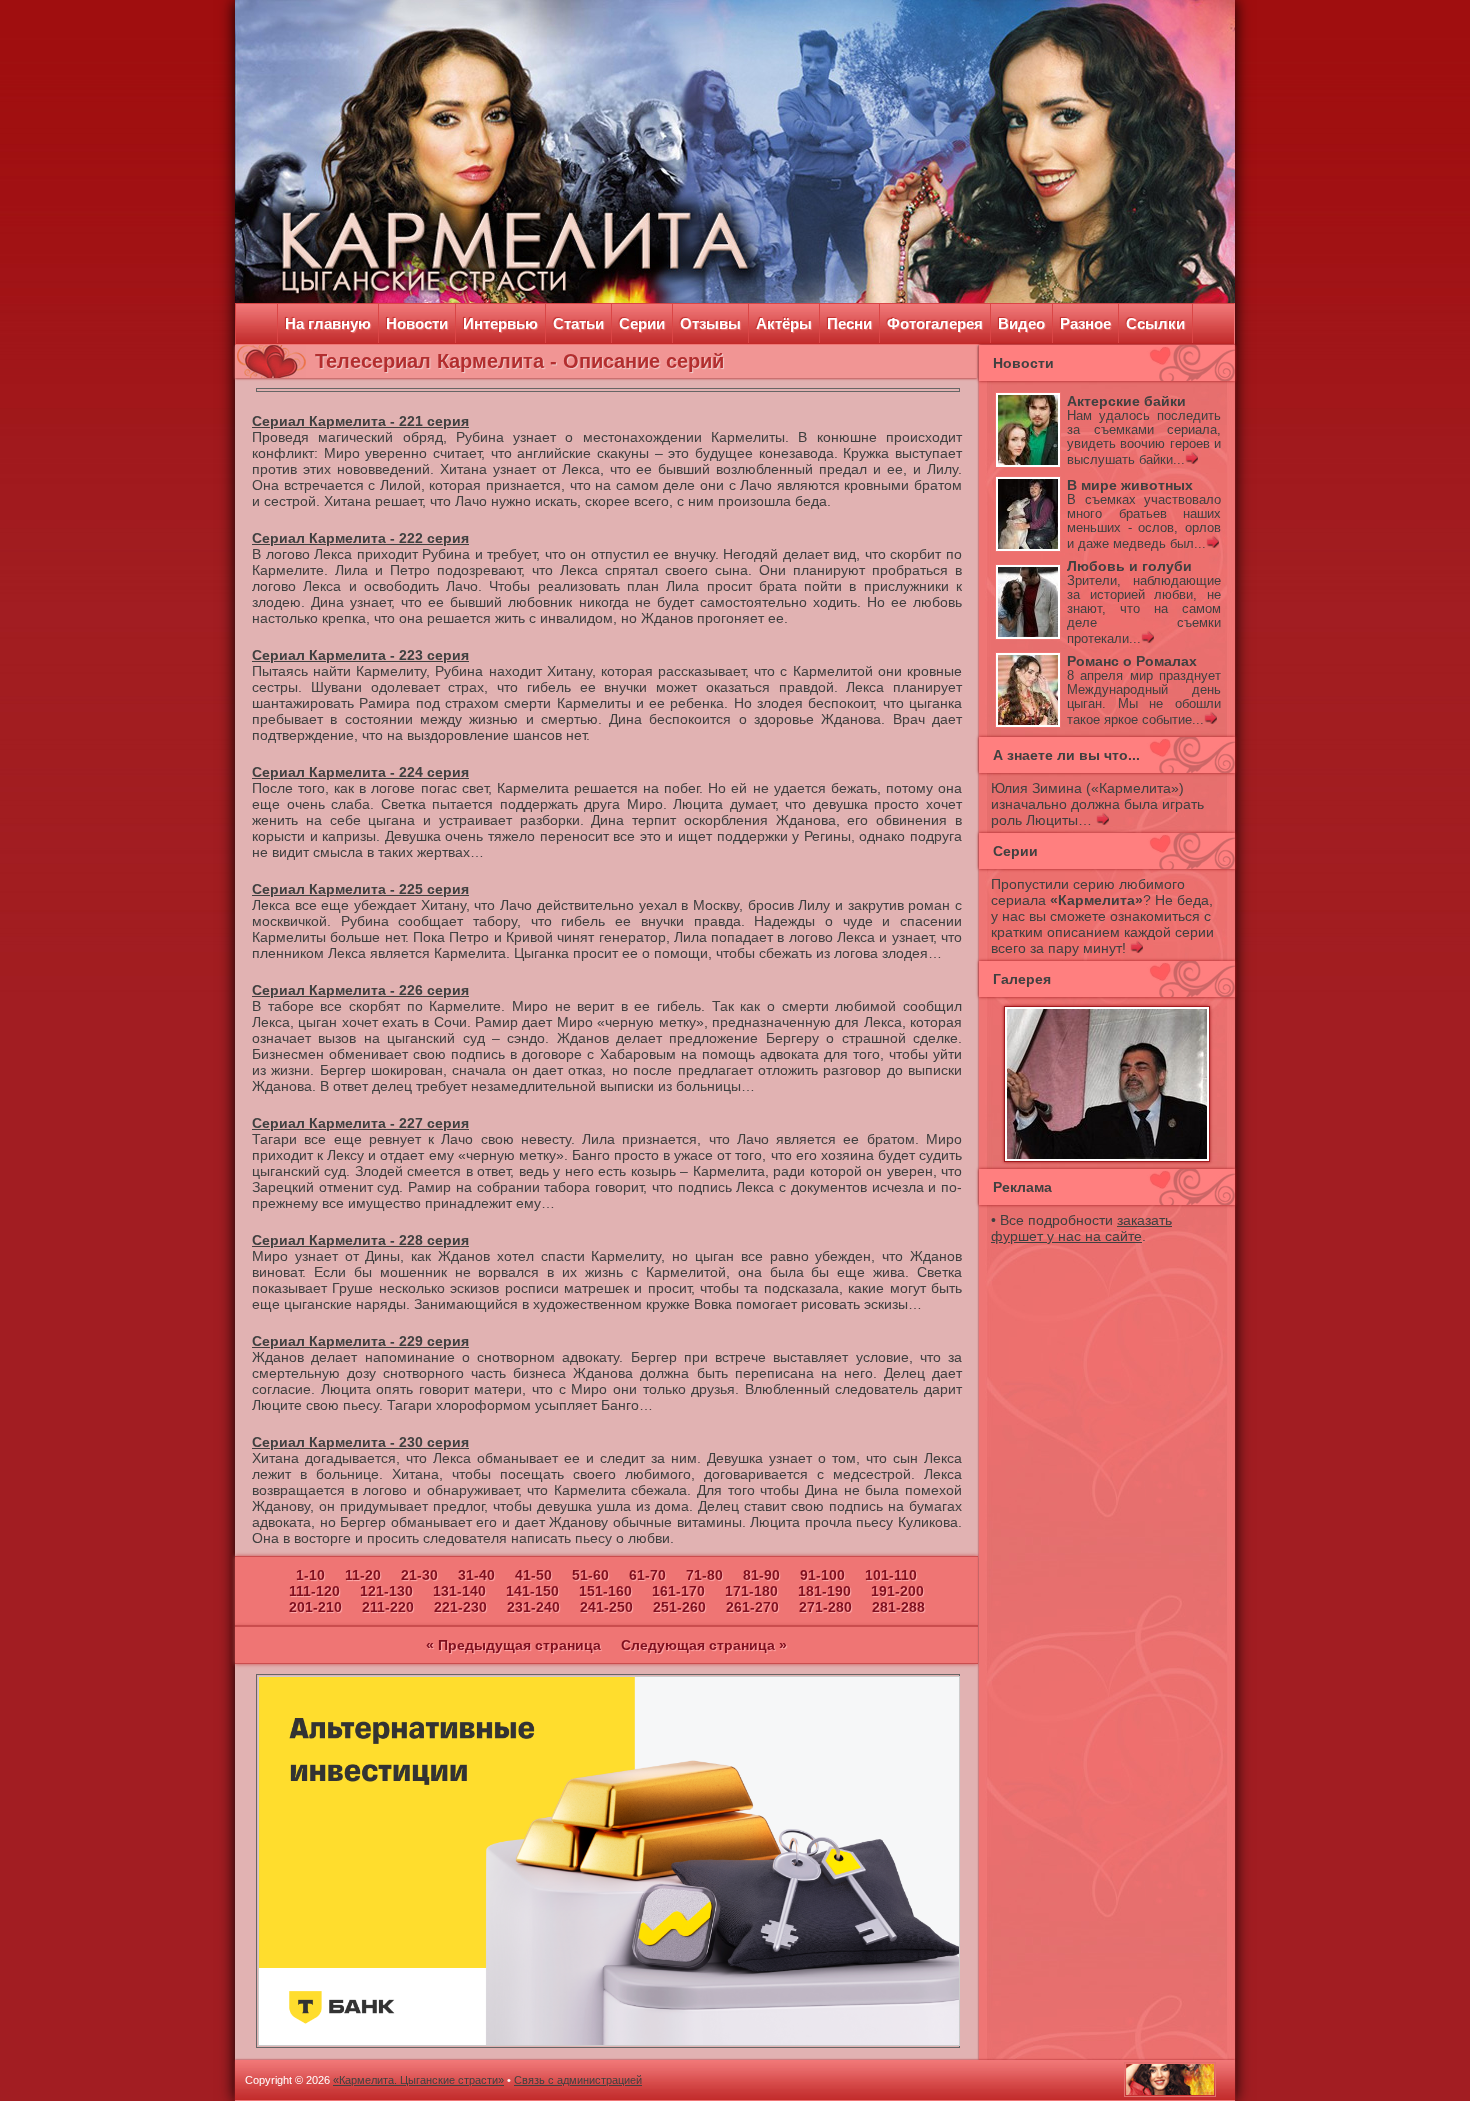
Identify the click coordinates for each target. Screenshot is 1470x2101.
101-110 (891, 1575)
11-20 (363, 1575)
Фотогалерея (935, 323)
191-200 (897, 1591)
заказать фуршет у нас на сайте (1081, 1228)
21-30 (419, 1575)
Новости (417, 323)
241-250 (606, 1607)
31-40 (476, 1575)
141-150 (532, 1591)
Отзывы (710, 323)
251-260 (679, 1607)
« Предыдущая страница (513, 1645)
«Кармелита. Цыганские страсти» (418, 2080)
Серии (642, 323)
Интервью (500, 323)
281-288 (898, 1607)
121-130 (386, 1591)
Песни (849, 323)
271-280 (825, 1607)
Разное (1085, 323)
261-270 (752, 1607)
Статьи (578, 323)
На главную (328, 323)
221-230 (460, 1607)
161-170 (678, 1591)
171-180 (751, 1591)
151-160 (605, 1591)
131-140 (459, 1591)
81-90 (761, 1575)
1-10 (310, 1575)
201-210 (315, 1607)
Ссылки (1155, 323)
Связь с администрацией (578, 2080)
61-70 (647, 1575)
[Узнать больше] (1191, 460)
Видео (1021, 323)
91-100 (822, 1575)
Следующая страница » (704, 1645)
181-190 (824, 1591)
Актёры (784, 323)
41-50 (533, 1575)
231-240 (533, 1607)
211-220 (388, 1607)
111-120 (314, 1591)
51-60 (590, 1575)
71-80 (704, 1575)
